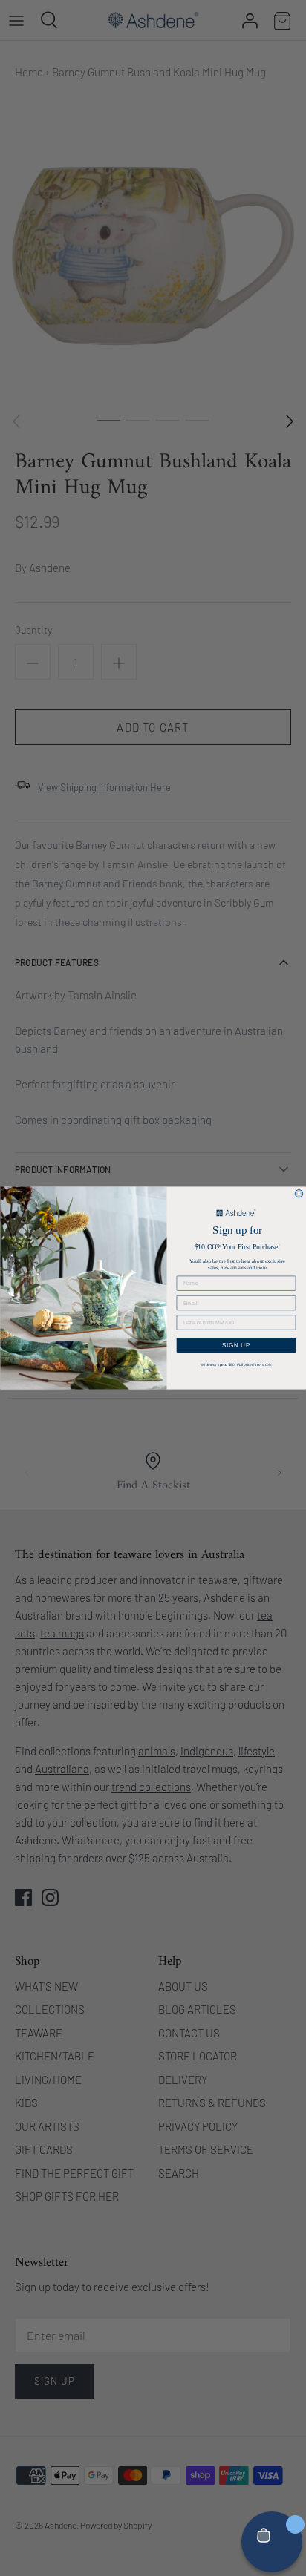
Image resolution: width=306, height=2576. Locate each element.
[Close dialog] (299, 1193)
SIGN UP (237, 1345)
